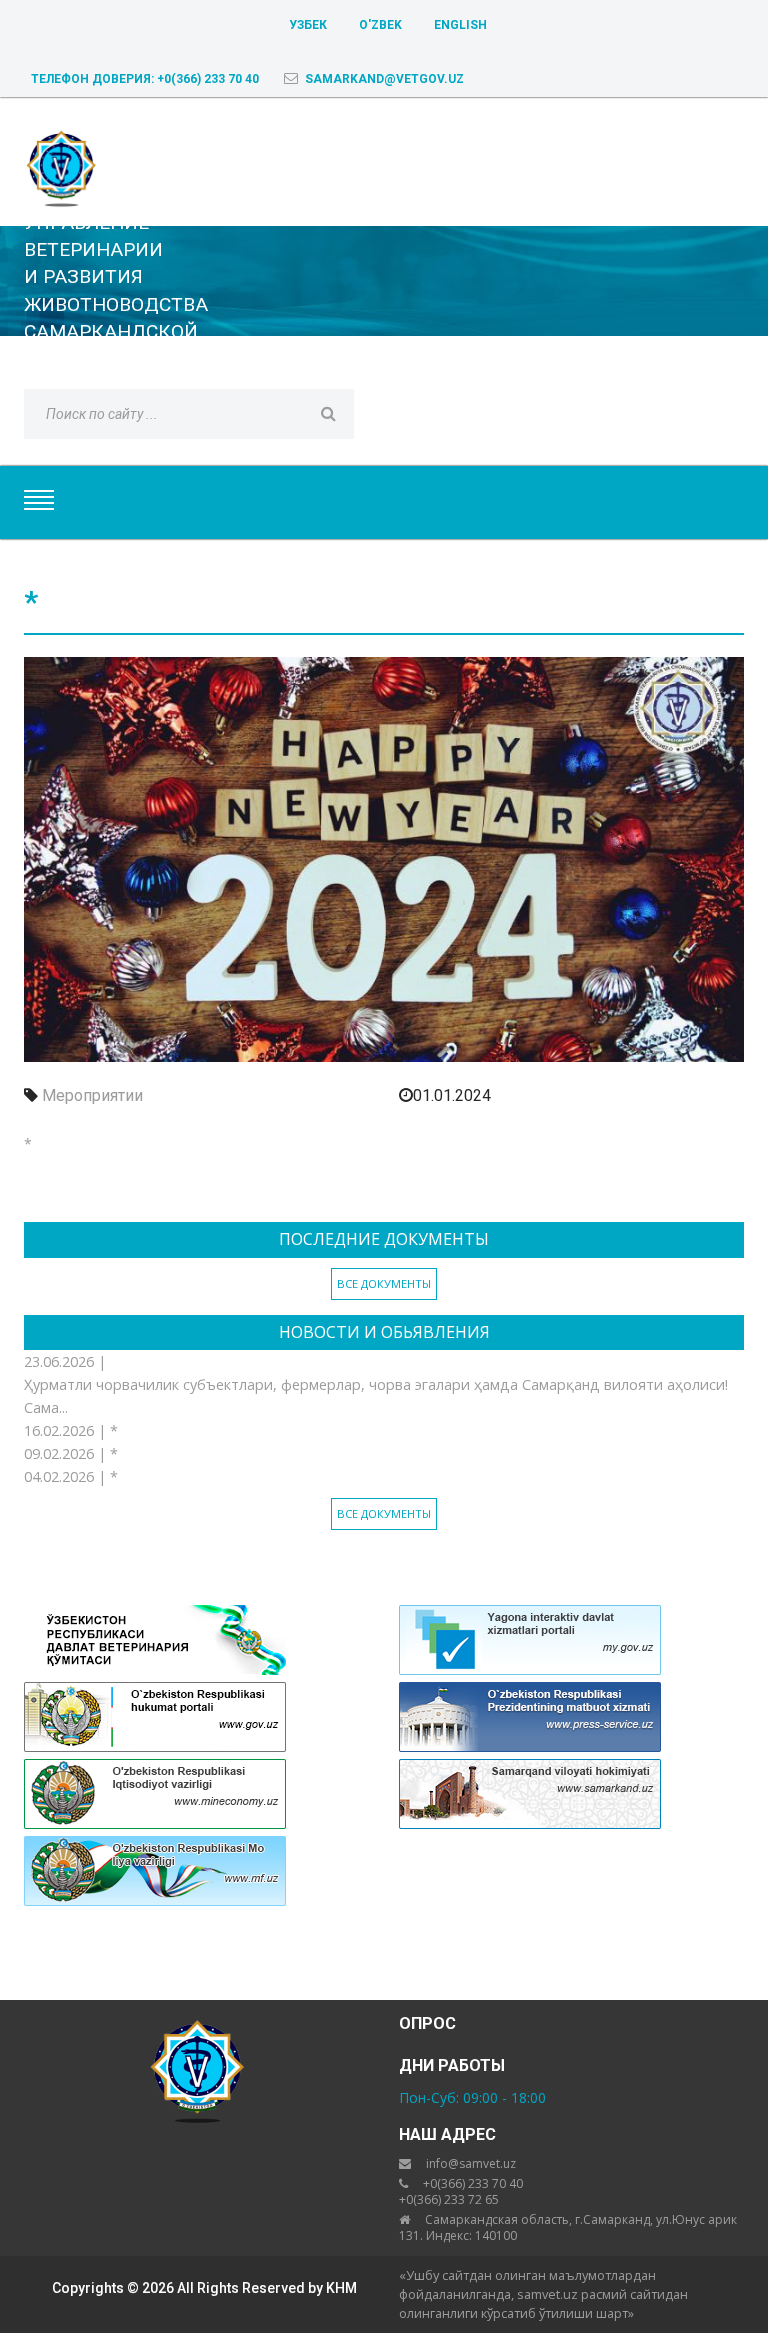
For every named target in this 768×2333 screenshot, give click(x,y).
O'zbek (380, 25)
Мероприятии (92, 1095)
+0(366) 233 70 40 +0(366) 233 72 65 (461, 2192)
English (460, 25)
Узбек (308, 25)
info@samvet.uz (471, 2164)
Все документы (384, 1283)
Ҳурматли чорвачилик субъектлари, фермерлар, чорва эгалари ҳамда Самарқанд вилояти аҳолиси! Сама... (376, 1396)
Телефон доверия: (145, 79)
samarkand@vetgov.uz (384, 79)
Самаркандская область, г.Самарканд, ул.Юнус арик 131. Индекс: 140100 (568, 2228)
